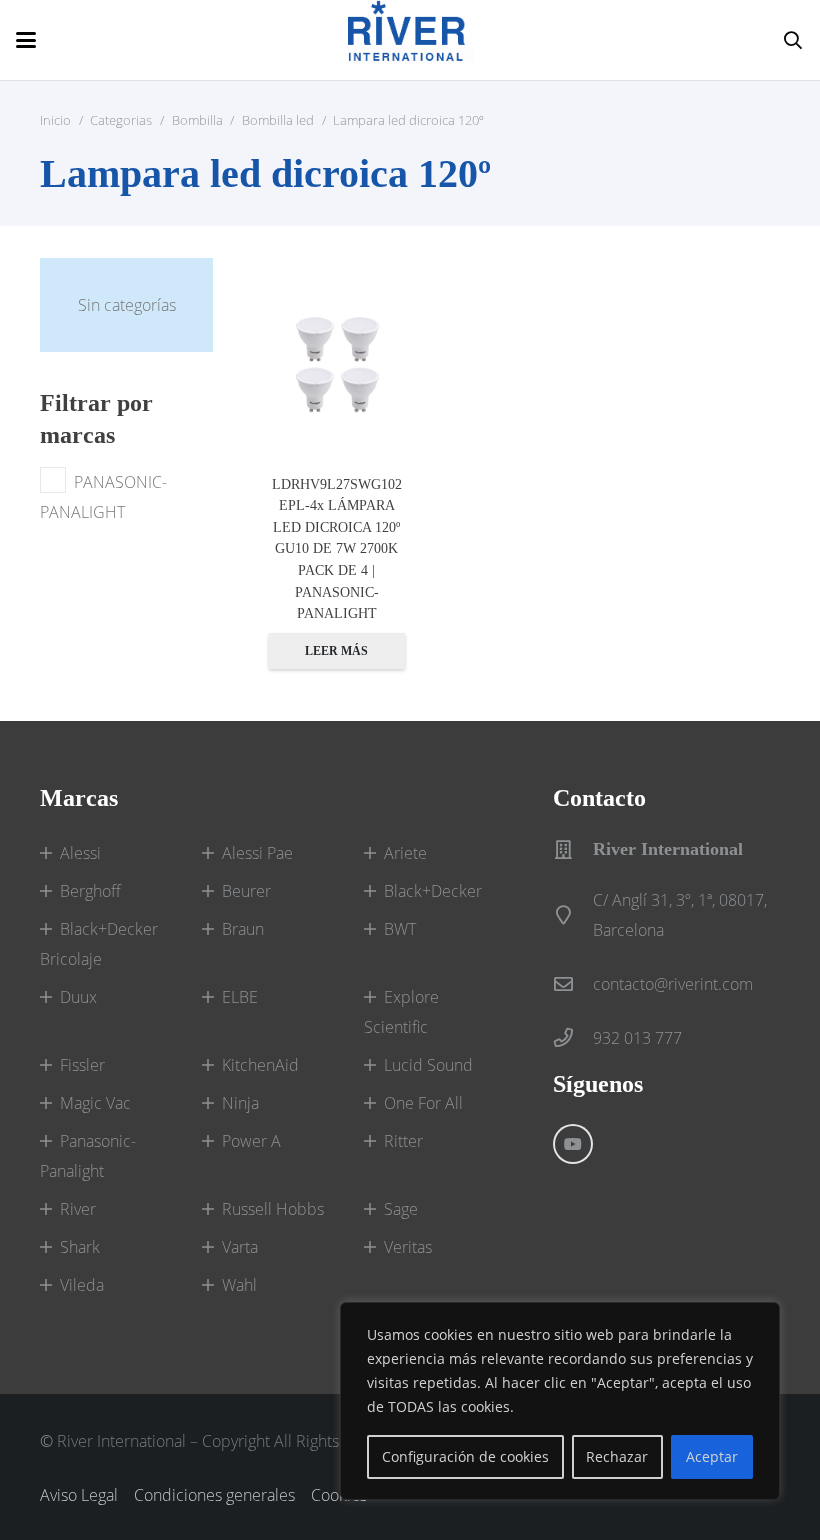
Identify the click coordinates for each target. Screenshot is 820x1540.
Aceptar (712, 1456)
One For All (423, 1103)
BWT (400, 929)
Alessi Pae (257, 853)
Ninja (240, 1103)
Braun (243, 929)
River (78, 1209)
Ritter (403, 1141)
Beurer (246, 891)
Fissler (82, 1065)
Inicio (55, 120)
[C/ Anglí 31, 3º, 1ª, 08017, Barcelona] (573, 914)
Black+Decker (433, 891)
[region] (560, 1401)
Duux (78, 997)
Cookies (339, 1495)
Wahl (239, 1285)
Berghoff (90, 891)
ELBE (240, 997)
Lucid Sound (428, 1065)
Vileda (82, 1285)
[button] (26, 40)
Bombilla (197, 120)
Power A (251, 1141)
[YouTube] (573, 1144)
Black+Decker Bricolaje (99, 944)
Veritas (408, 1247)
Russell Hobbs (273, 1209)
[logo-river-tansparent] (411, 40)
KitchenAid (260, 1065)
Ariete (405, 853)
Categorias (121, 120)
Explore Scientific (401, 1012)
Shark (80, 1247)
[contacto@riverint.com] (573, 983)
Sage (401, 1209)
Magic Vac (95, 1103)
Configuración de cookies (465, 1456)
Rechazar (617, 1456)
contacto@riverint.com (673, 984)
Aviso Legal (79, 1495)
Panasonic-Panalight (88, 1156)
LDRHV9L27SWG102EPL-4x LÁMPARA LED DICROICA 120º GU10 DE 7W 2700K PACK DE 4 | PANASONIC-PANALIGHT (337, 549)
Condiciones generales (214, 1495)
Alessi (80, 853)
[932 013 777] (573, 1037)
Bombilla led (278, 120)
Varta (240, 1247)
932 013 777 (637, 1038)
